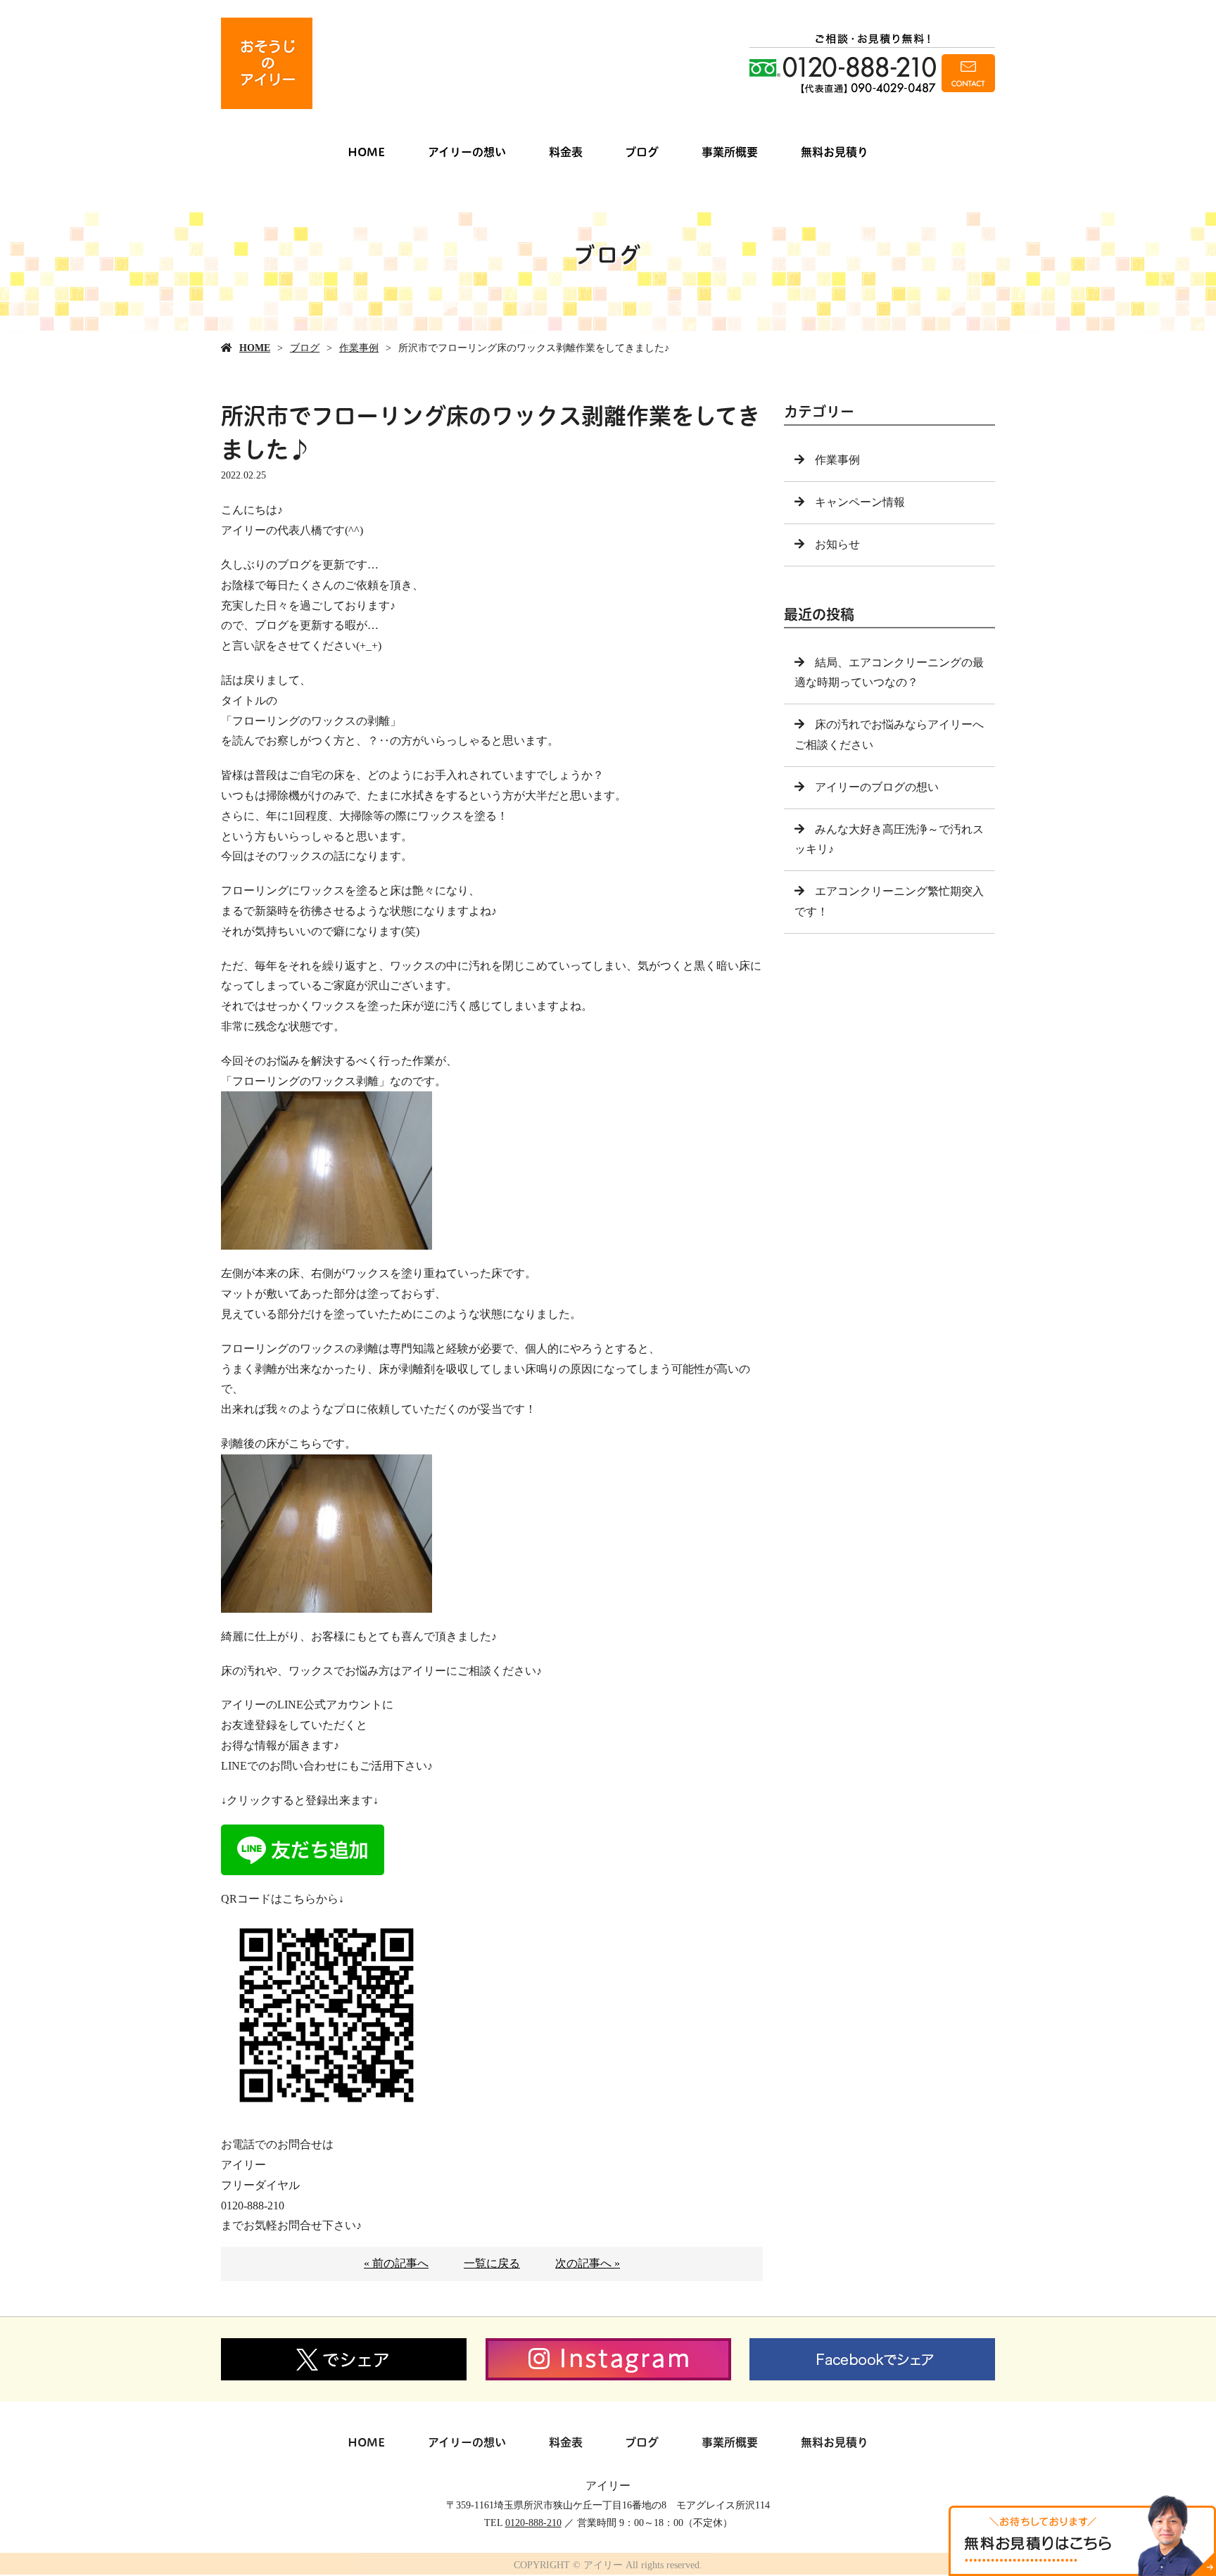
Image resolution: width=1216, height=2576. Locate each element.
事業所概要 (730, 152)
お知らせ (837, 544)
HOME (366, 152)
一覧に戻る (492, 2263)
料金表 (566, 152)
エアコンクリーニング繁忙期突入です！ (889, 901)
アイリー (608, 2486)
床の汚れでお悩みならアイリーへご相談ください (889, 735)
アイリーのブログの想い (877, 787)
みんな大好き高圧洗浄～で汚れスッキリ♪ (889, 839)
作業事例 (359, 348)
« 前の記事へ (396, 2263)
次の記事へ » (588, 2263)
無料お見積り (835, 152)
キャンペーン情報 (860, 502)
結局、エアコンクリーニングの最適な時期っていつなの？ (889, 673)
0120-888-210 (533, 2523)
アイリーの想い (467, 152)
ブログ (642, 152)
